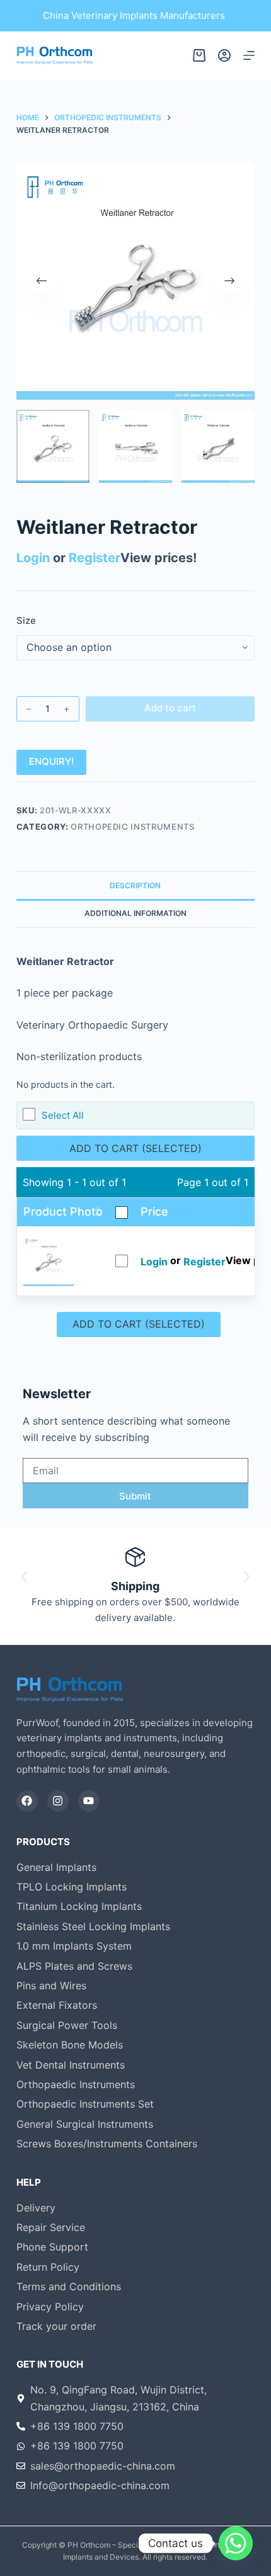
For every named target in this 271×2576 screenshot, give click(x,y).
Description (135, 885)
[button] (24, 1577)
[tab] (135, 885)
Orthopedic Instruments (132, 827)
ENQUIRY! (51, 761)
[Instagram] (58, 1801)
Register (95, 558)
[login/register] (224, 55)
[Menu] (249, 55)
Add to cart (170, 708)
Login (33, 558)
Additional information (135, 913)
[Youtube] (89, 1801)
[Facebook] (27, 1801)
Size (26, 620)
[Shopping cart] (199, 55)
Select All (63, 1115)
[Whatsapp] (236, 2543)
